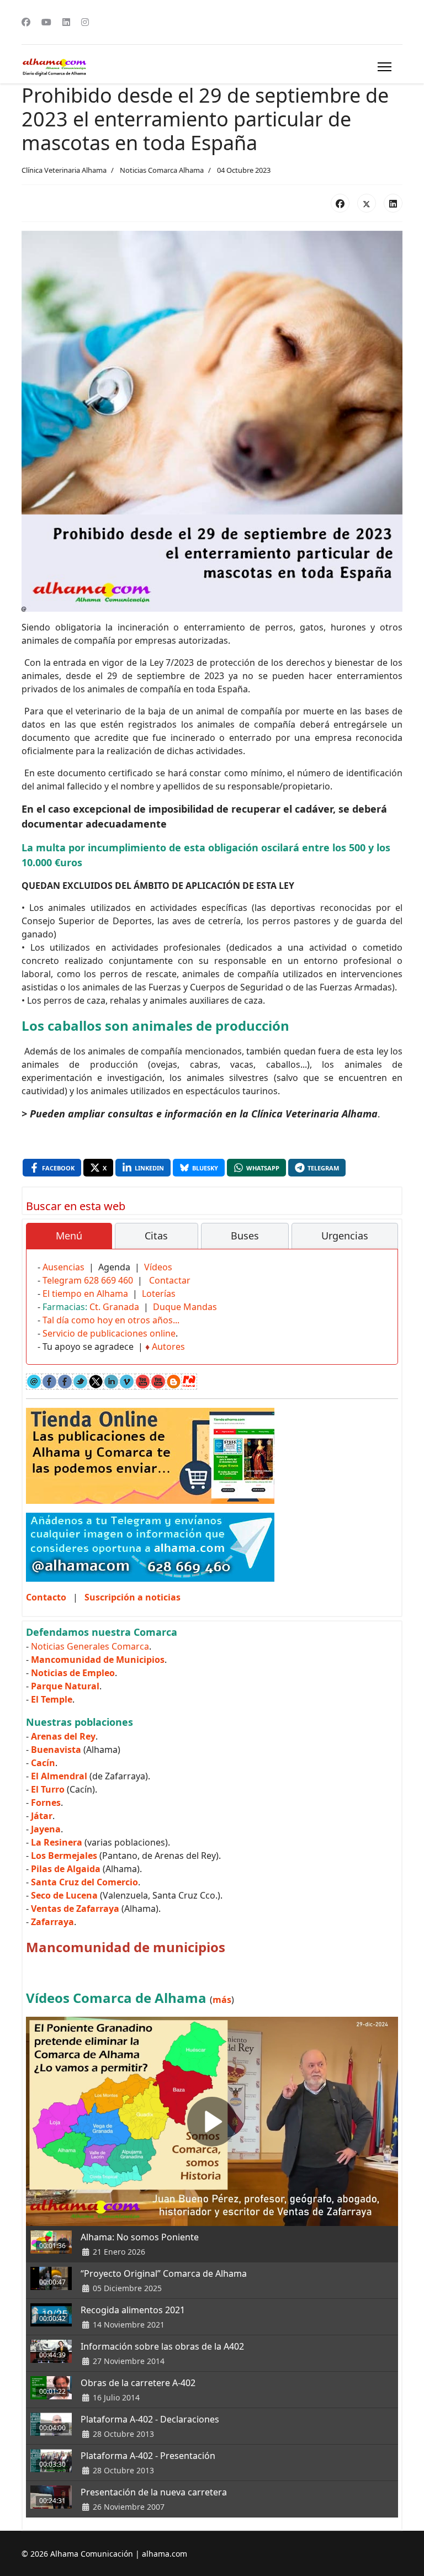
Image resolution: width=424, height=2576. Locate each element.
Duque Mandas (185, 1307)
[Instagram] (85, 22)
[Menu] (385, 67)
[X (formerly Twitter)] (367, 203)
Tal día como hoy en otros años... (111, 1320)
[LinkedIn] (393, 203)
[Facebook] (26, 22)
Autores (168, 1347)
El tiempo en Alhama (85, 1294)
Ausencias (63, 1267)
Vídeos (158, 1267)
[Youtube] (46, 22)
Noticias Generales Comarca (90, 1646)
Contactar (170, 1280)
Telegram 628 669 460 (88, 1280)
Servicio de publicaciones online (109, 1333)
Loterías (159, 1294)
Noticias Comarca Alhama (162, 170)
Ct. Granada (114, 1307)
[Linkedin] (66, 22)
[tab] (69, 1236)
